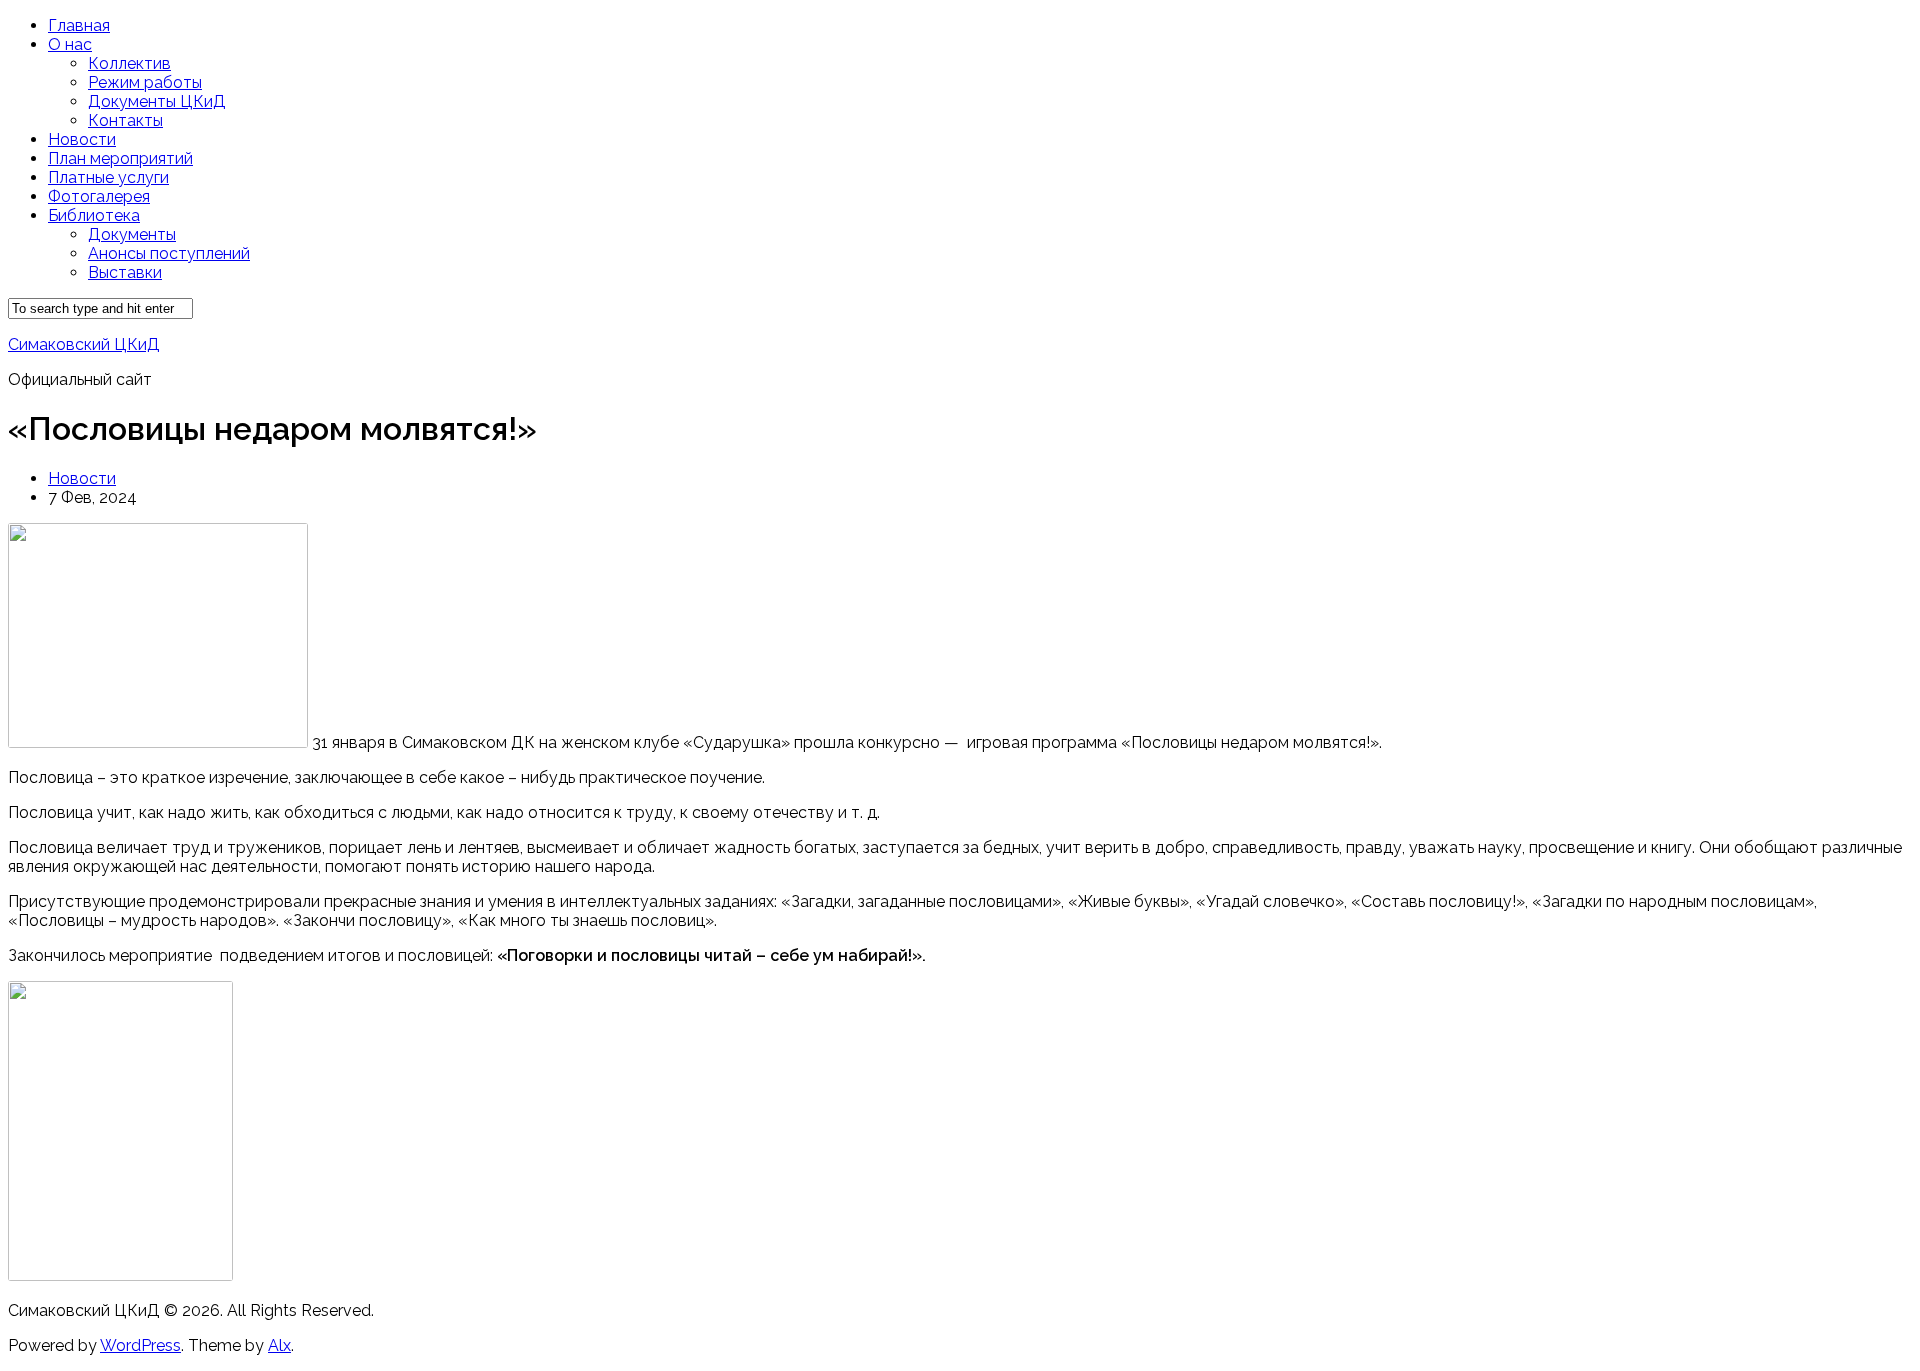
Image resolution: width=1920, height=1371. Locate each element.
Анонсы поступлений (169, 253)
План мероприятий (120, 158)
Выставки (125, 272)
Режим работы (145, 82)
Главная (79, 25)
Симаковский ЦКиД (84, 344)
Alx (279, 1345)
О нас (70, 44)
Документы (132, 234)
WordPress (140, 1345)
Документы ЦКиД (157, 101)
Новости (82, 139)
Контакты (125, 120)
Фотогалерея (99, 196)
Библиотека (94, 215)
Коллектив (129, 63)
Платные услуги (108, 177)
